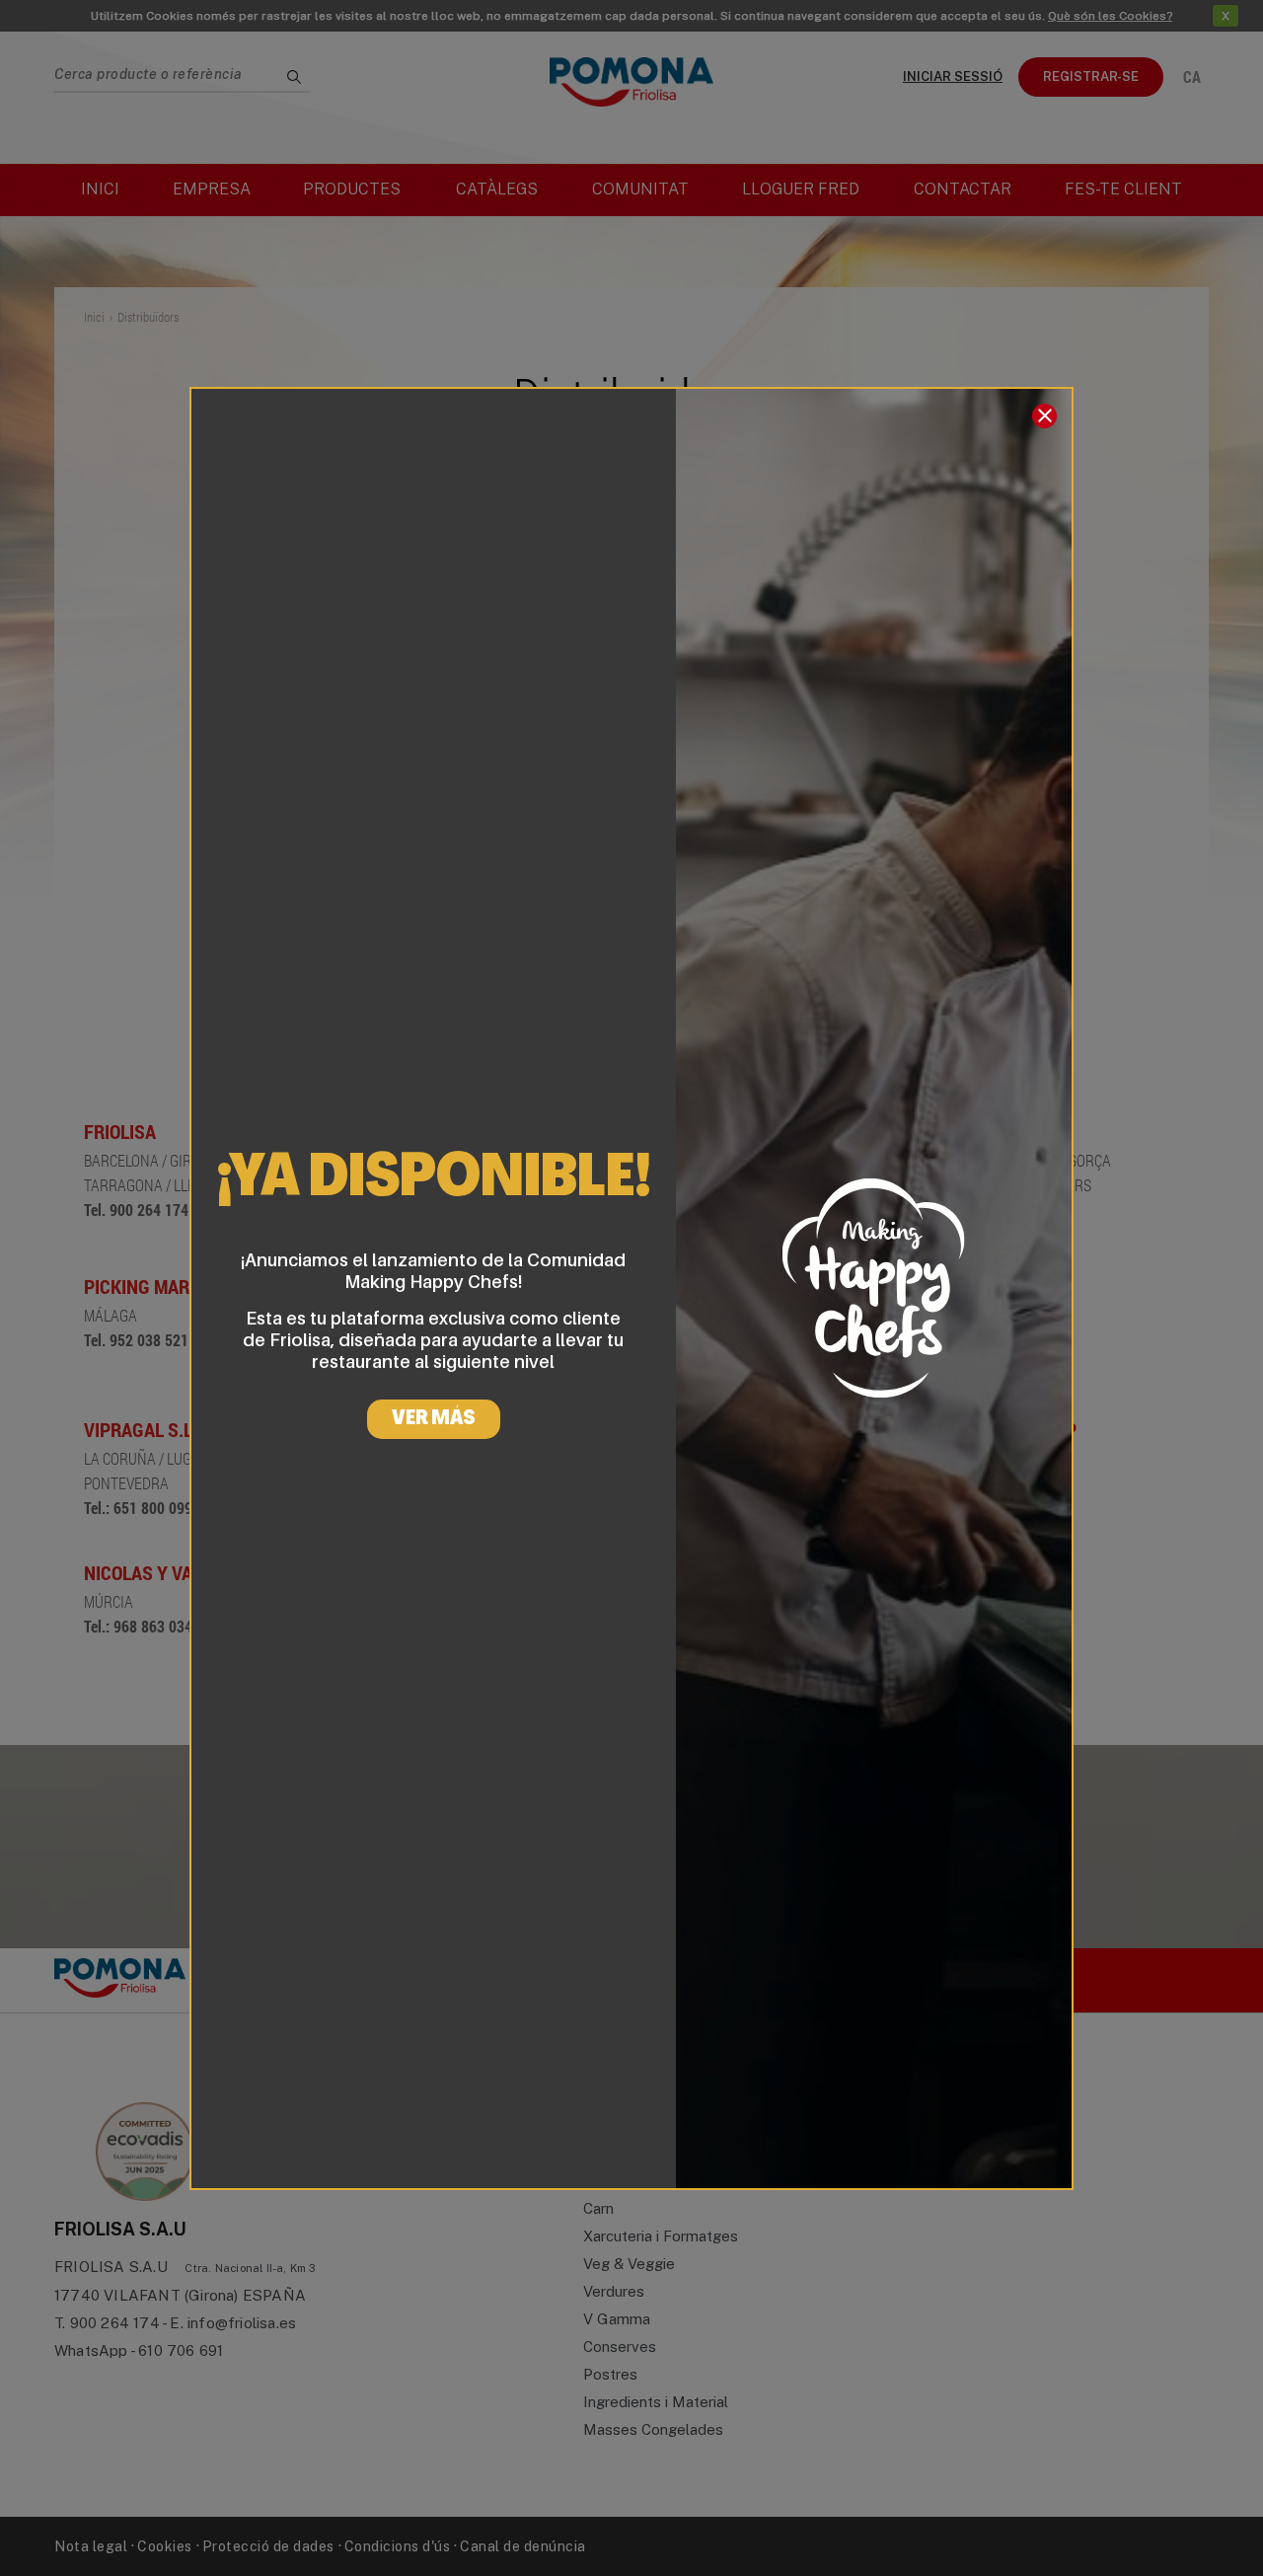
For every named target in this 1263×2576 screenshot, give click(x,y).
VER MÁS (434, 1419)
